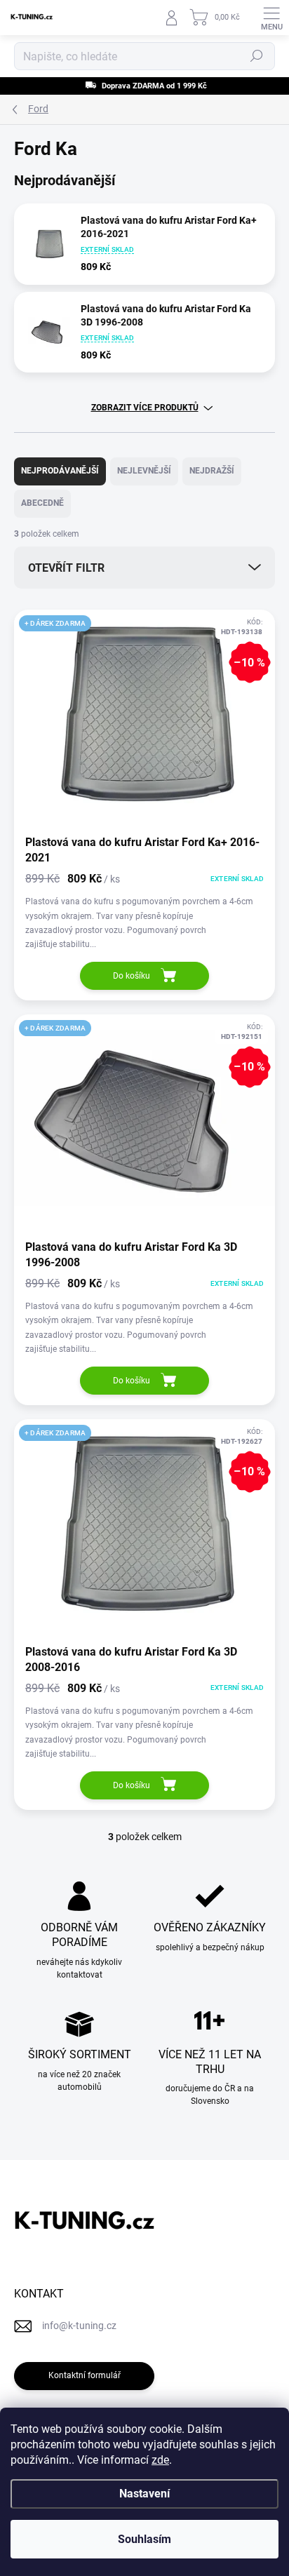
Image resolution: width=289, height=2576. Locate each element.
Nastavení (144, 2494)
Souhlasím (144, 2539)
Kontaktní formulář (85, 2375)
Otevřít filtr (66, 568)
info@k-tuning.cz (79, 2326)
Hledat (257, 56)
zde (160, 2460)
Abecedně (42, 503)
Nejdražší (212, 471)
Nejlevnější (144, 471)
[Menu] (271, 18)
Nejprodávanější (60, 471)
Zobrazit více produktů (145, 408)
